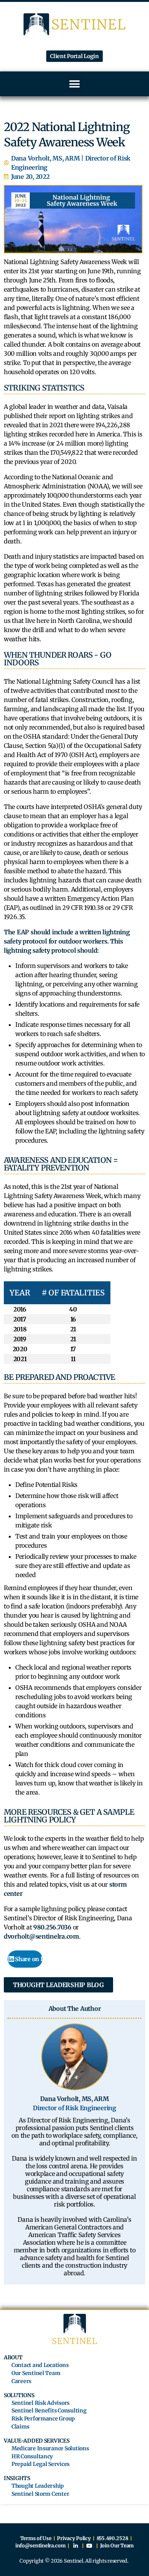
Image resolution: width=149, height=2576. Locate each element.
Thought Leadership (38, 2486)
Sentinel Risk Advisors (40, 2403)
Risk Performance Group (43, 2419)
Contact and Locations (40, 2365)
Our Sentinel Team (36, 2373)
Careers (21, 2381)
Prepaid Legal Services (40, 2464)
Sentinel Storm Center (40, 2494)
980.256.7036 (52, 1927)
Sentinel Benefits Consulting (49, 2411)
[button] (75, 84)
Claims (20, 2427)
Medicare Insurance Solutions (50, 2449)
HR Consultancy (32, 2457)
